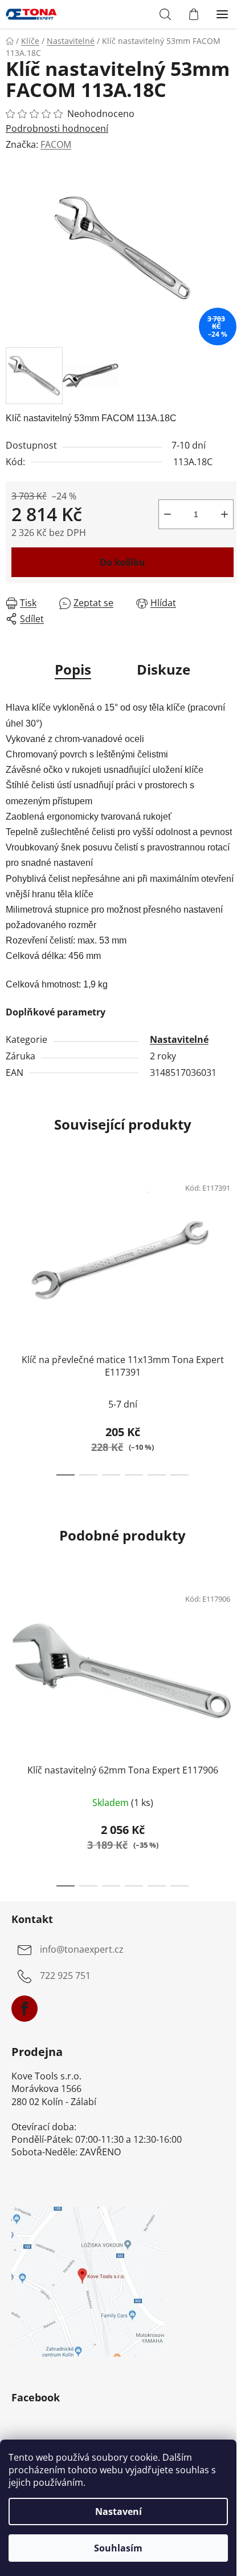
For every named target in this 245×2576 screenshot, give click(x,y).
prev (12, 1240)
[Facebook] (24, 2009)
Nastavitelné (179, 1039)
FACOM (56, 144)
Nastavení (119, 2512)
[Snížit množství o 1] (168, 514)
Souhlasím (118, 2548)
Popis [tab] (73, 669)
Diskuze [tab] (164, 669)
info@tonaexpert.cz (82, 1950)
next (233, 1240)
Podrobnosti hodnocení (57, 128)
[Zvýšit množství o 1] (224, 514)
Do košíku (122, 562)
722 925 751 (65, 1976)
